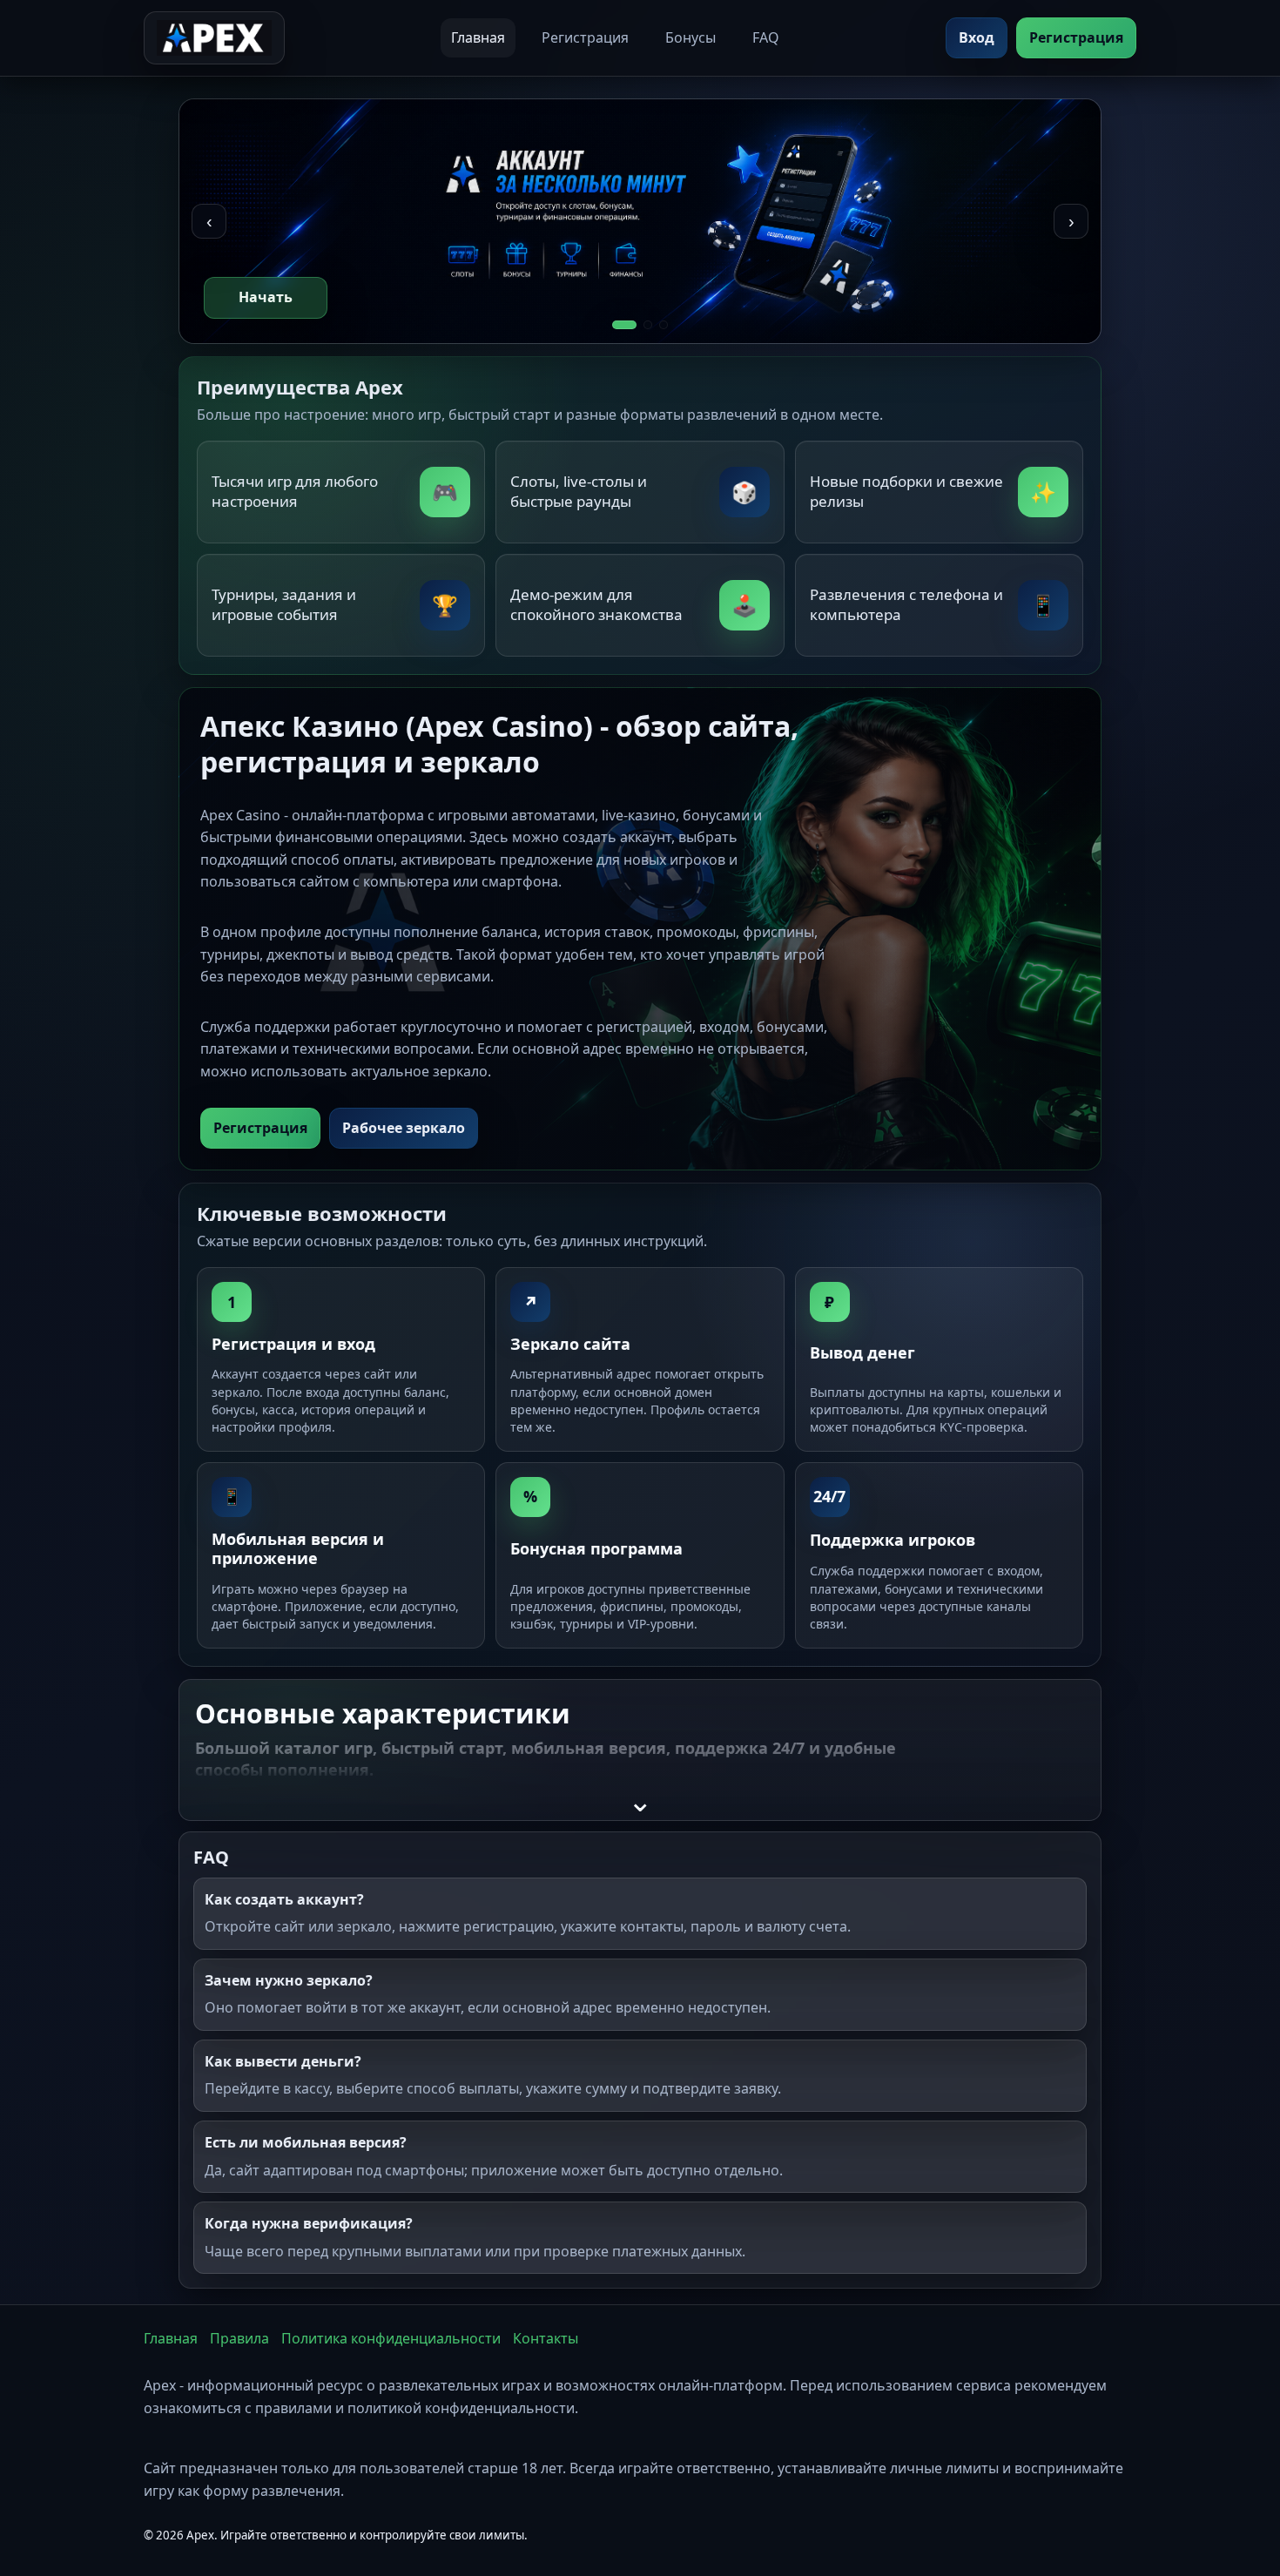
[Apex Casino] (214, 38)
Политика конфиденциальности (391, 2338)
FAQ (766, 37)
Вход (977, 37)
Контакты (546, 2338)
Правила (239, 2338)
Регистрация (585, 37)
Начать (266, 297)
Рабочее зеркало (404, 1128)
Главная (478, 37)
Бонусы (691, 37)
